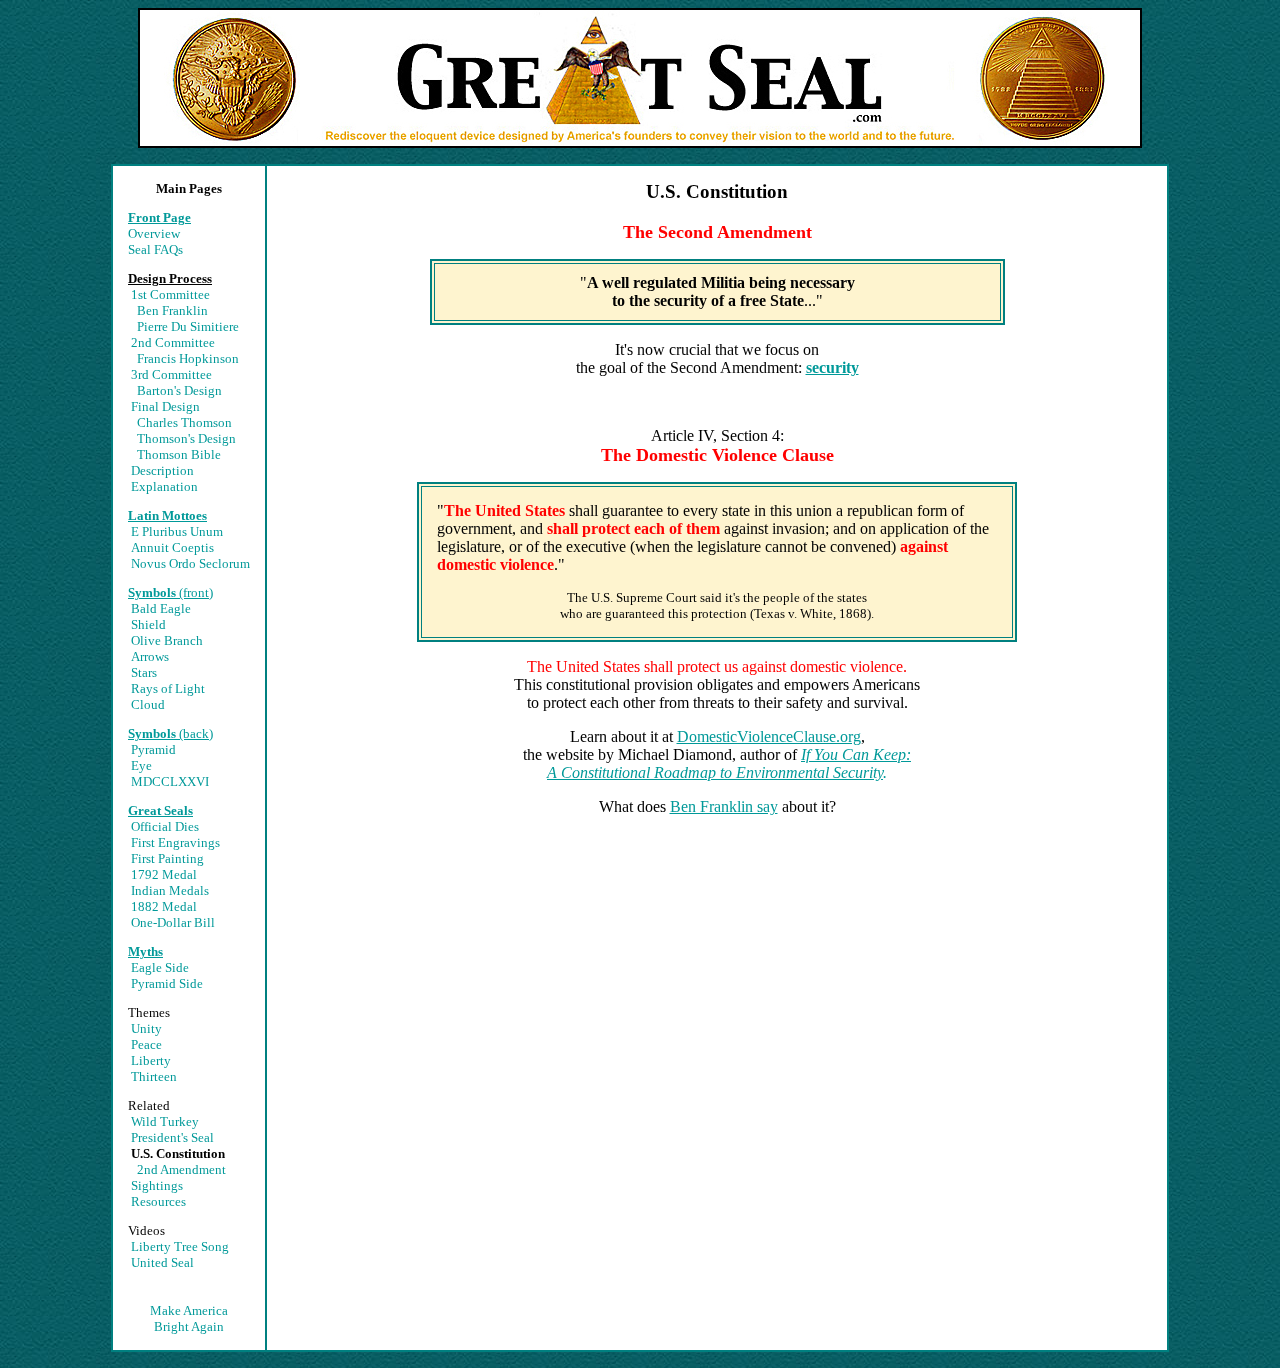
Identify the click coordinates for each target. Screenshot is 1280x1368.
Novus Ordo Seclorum (190, 563)
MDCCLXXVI (170, 781)
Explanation (164, 486)
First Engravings (175, 842)
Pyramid (153, 749)
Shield (148, 624)
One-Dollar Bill (173, 922)
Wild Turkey (165, 1121)
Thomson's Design (186, 438)
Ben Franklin (172, 310)
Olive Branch (167, 640)
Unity (146, 1028)
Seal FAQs (155, 249)
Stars (144, 672)
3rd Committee (171, 374)
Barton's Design (179, 390)
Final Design (165, 406)
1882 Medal (164, 906)
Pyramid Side (167, 983)
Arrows (150, 656)
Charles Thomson (184, 422)
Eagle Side (160, 967)
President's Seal (172, 1137)
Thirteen (154, 1076)
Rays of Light (168, 688)
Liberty (151, 1060)
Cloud (148, 704)
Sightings (157, 1185)
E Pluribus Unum (177, 531)
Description (162, 470)
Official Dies (165, 826)
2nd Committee (173, 342)
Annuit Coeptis (172, 547)
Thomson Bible (179, 454)
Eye (141, 765)
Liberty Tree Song (180, 1246)
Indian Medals (170, 890)
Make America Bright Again (189, 1318)
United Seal (162, 1262)
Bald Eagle (161, 608)
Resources (158, 1201)
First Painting (167, 858)
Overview (154, 233)
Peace (146, 1044)
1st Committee (170, 294)
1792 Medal (164, 874)
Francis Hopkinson (188, 358)
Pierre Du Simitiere (188, 326)
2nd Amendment (181, 1169)
